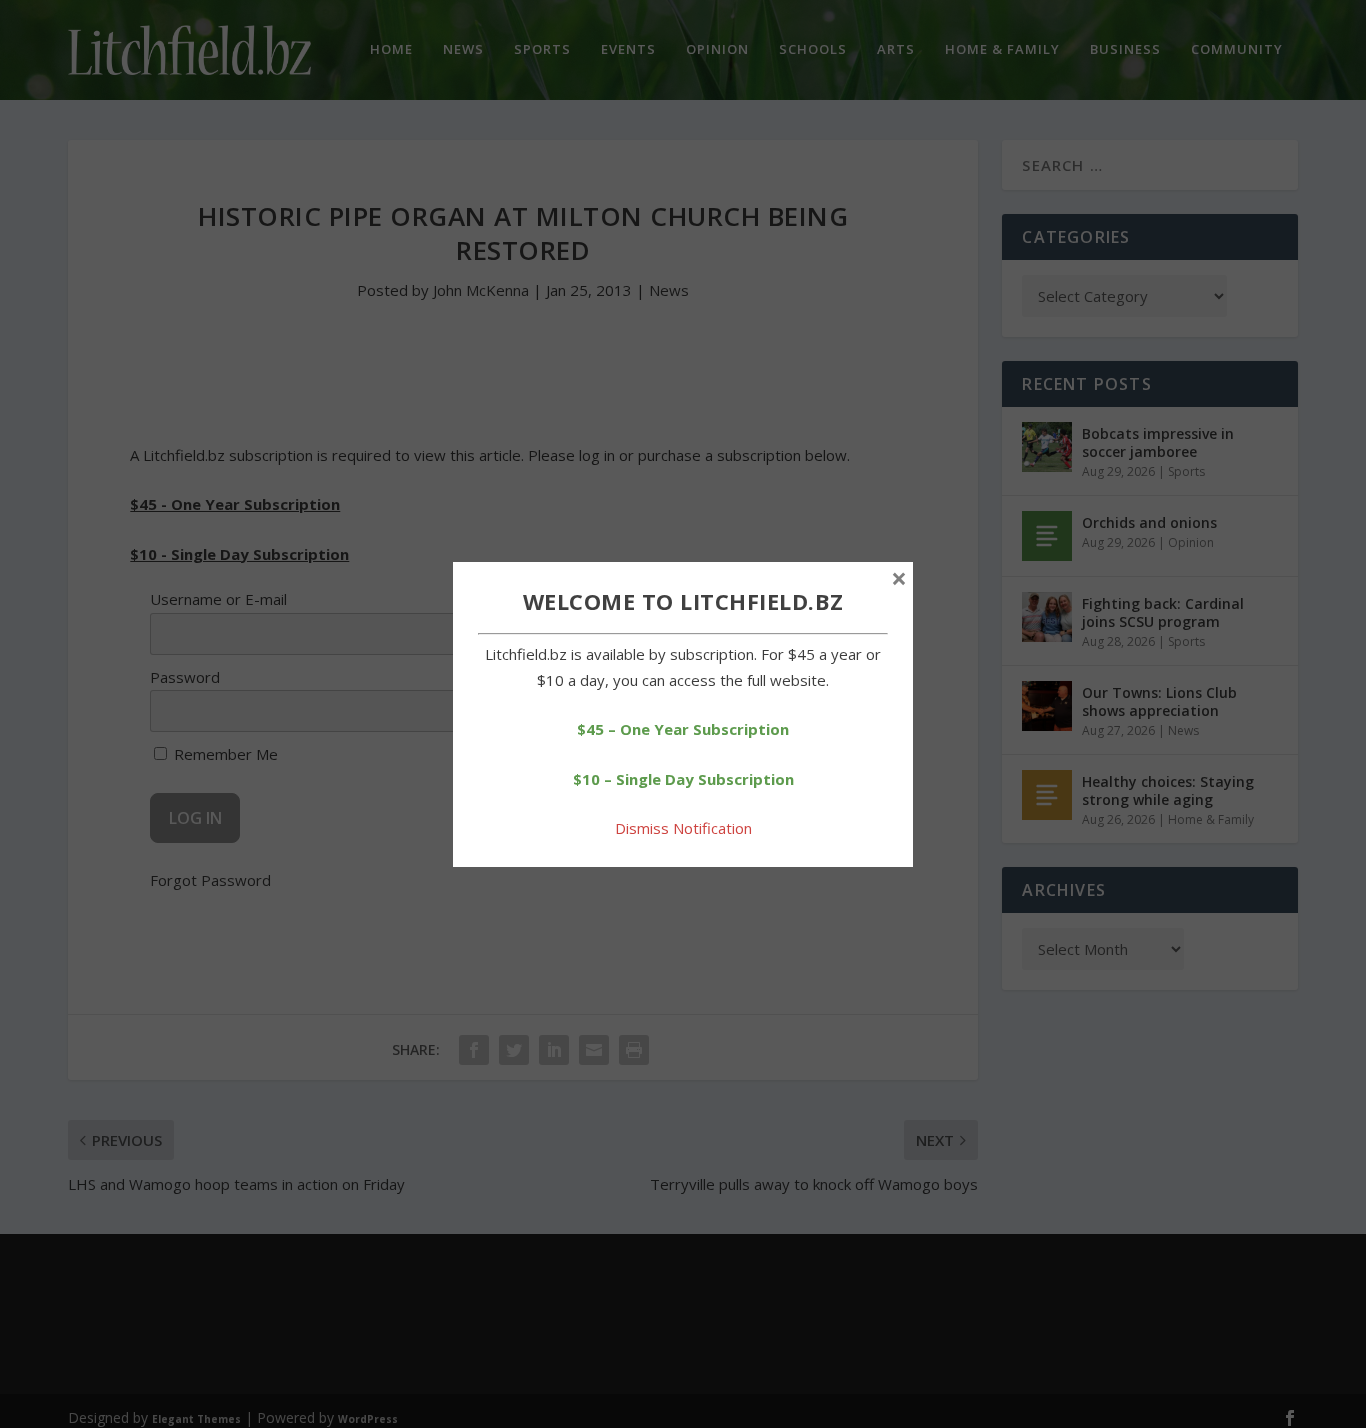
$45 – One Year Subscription (683, 729)
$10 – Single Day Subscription (683, 779)
